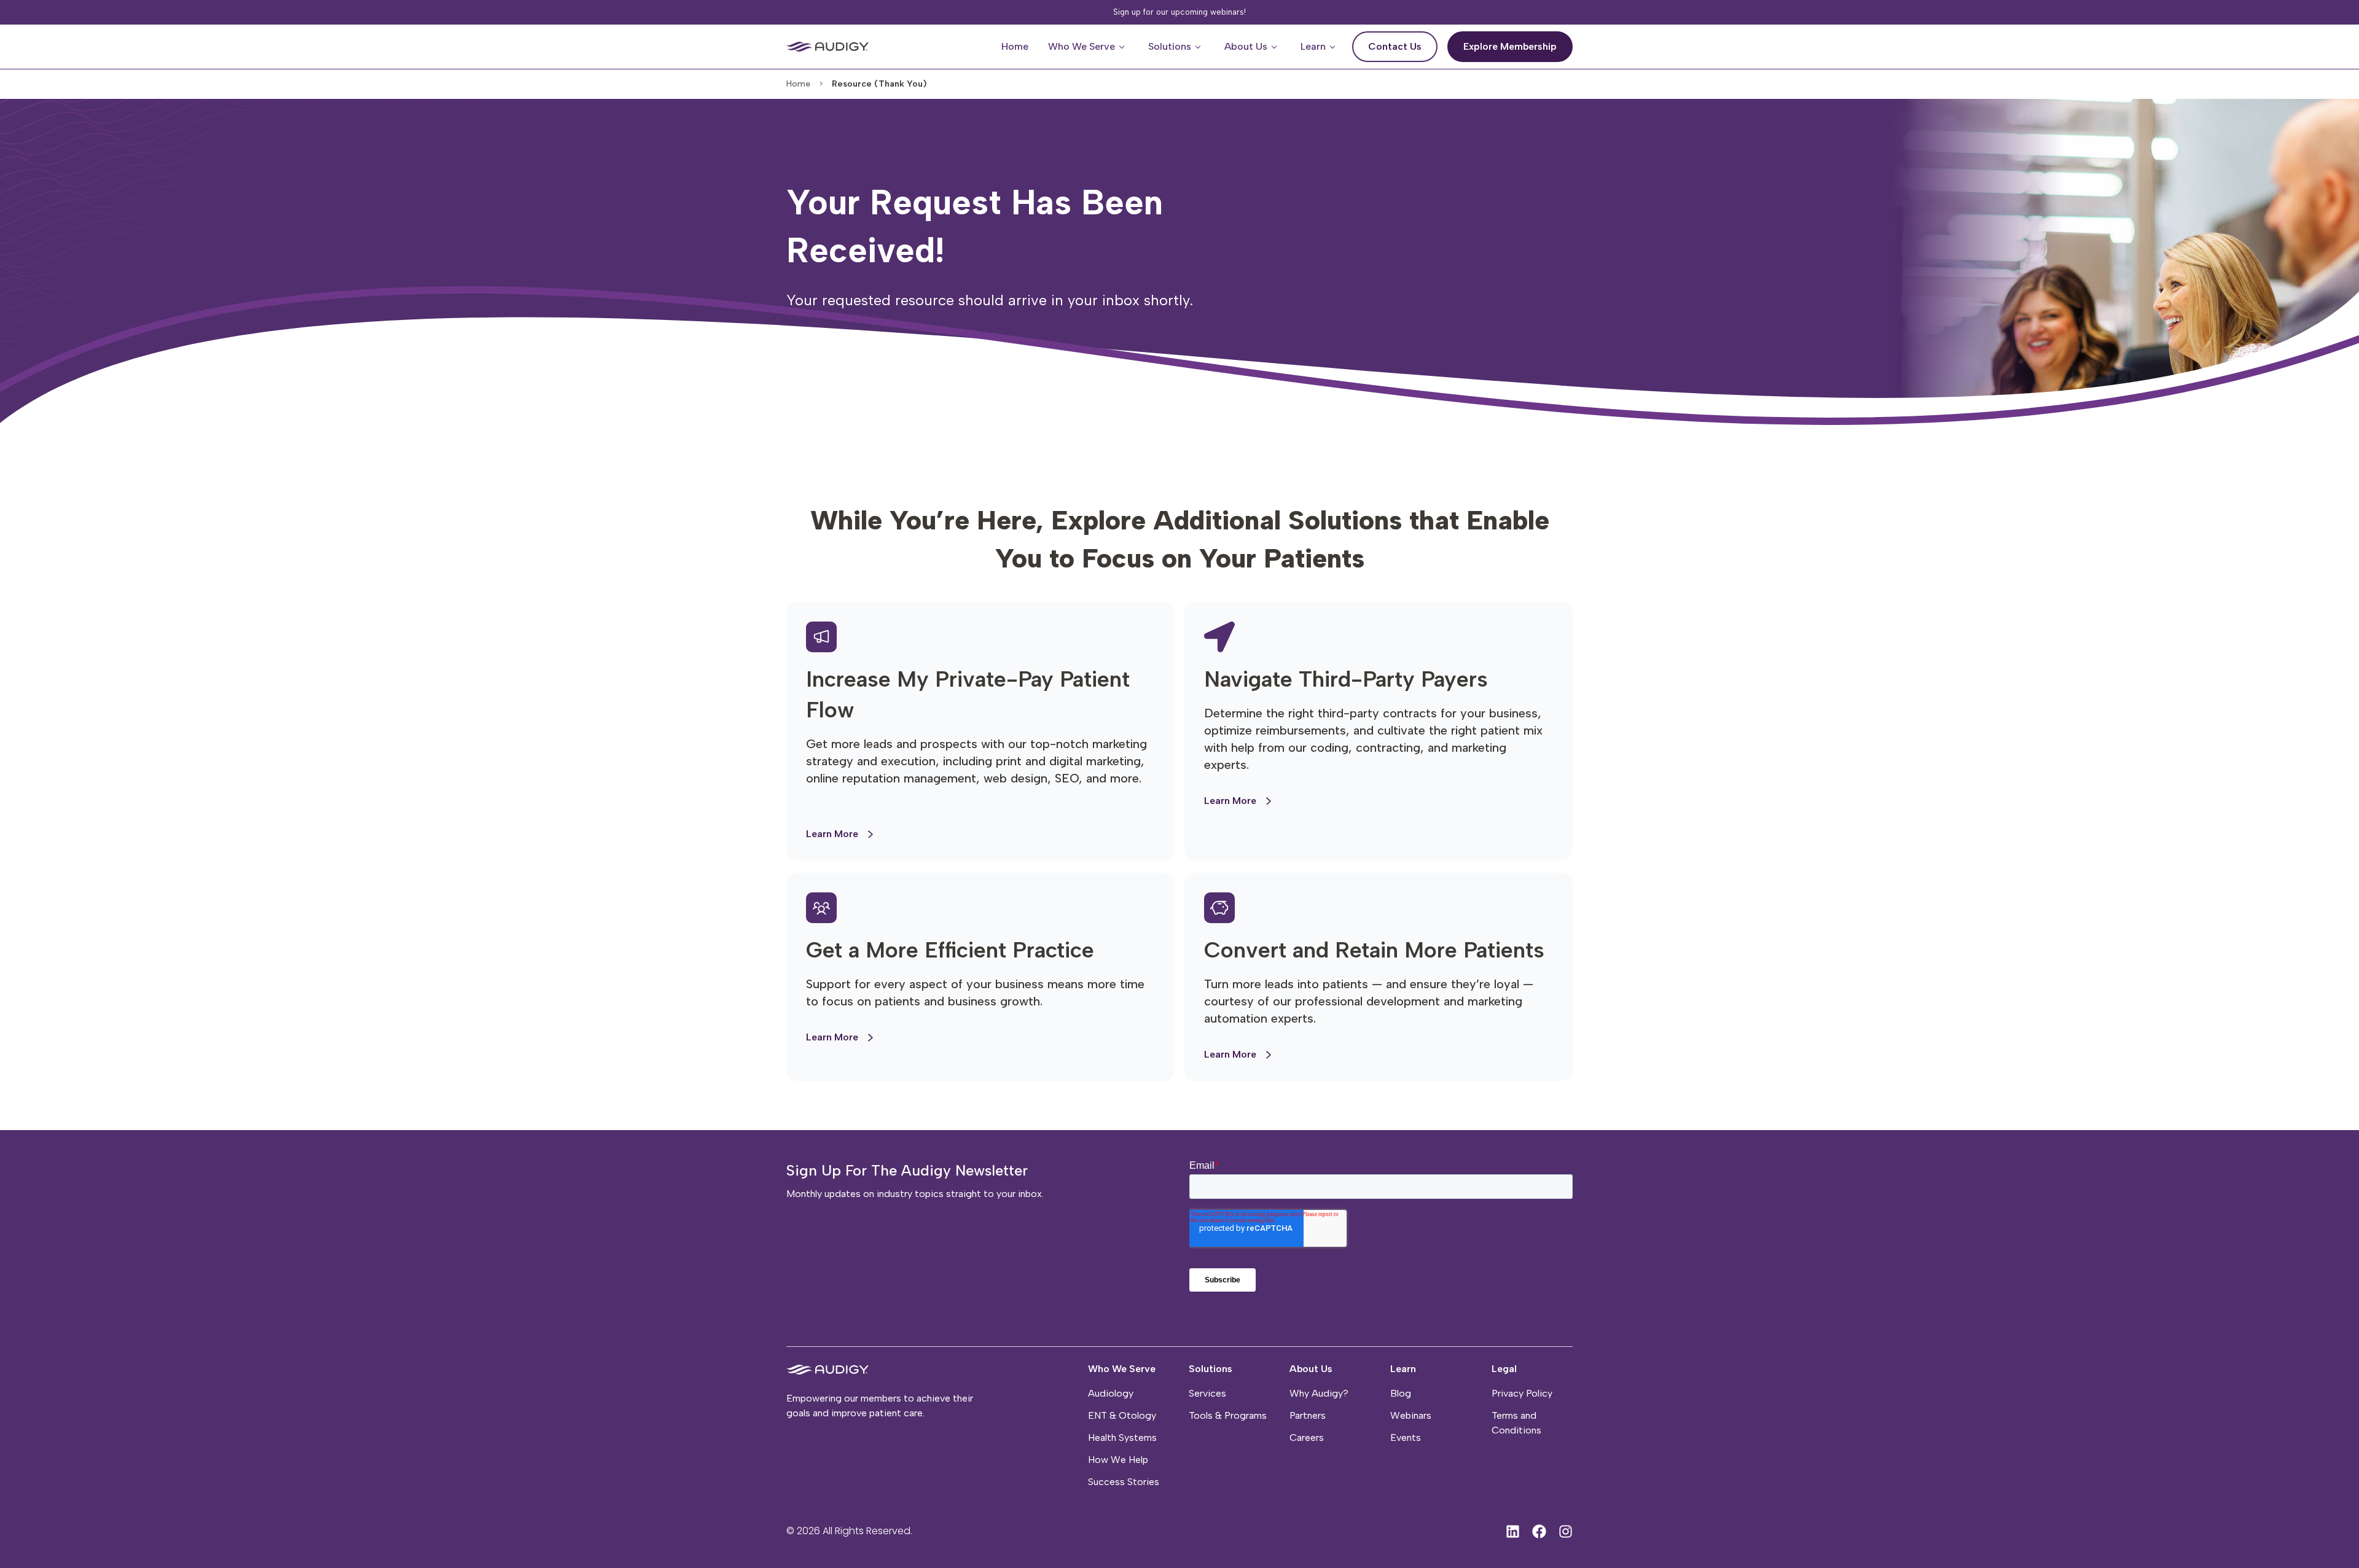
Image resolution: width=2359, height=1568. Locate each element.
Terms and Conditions (1516, 1423)
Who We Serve (1122, 1369)
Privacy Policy (1522, 1393)
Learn (1403, 1369)
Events (1406, 1437)
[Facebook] (1539, 1531)
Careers (1307, 1437)
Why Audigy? (1319, 1393)
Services (1207, 1393)
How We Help (1118, 1460)
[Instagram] (1566, 1531)
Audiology (1111, 1393)
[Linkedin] (1513, 1531)
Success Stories (1124, 1482)
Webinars (1411, 1415)
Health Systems (1122, 1437)
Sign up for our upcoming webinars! (1179, 12)
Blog (1401, 1393)
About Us (1311, 1369)
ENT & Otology (1122, 1415)
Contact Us (1403, 42)
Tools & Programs (1228, 1415)
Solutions (1211, 1369)
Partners (1308, 1415)
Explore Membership (1518, 42)
